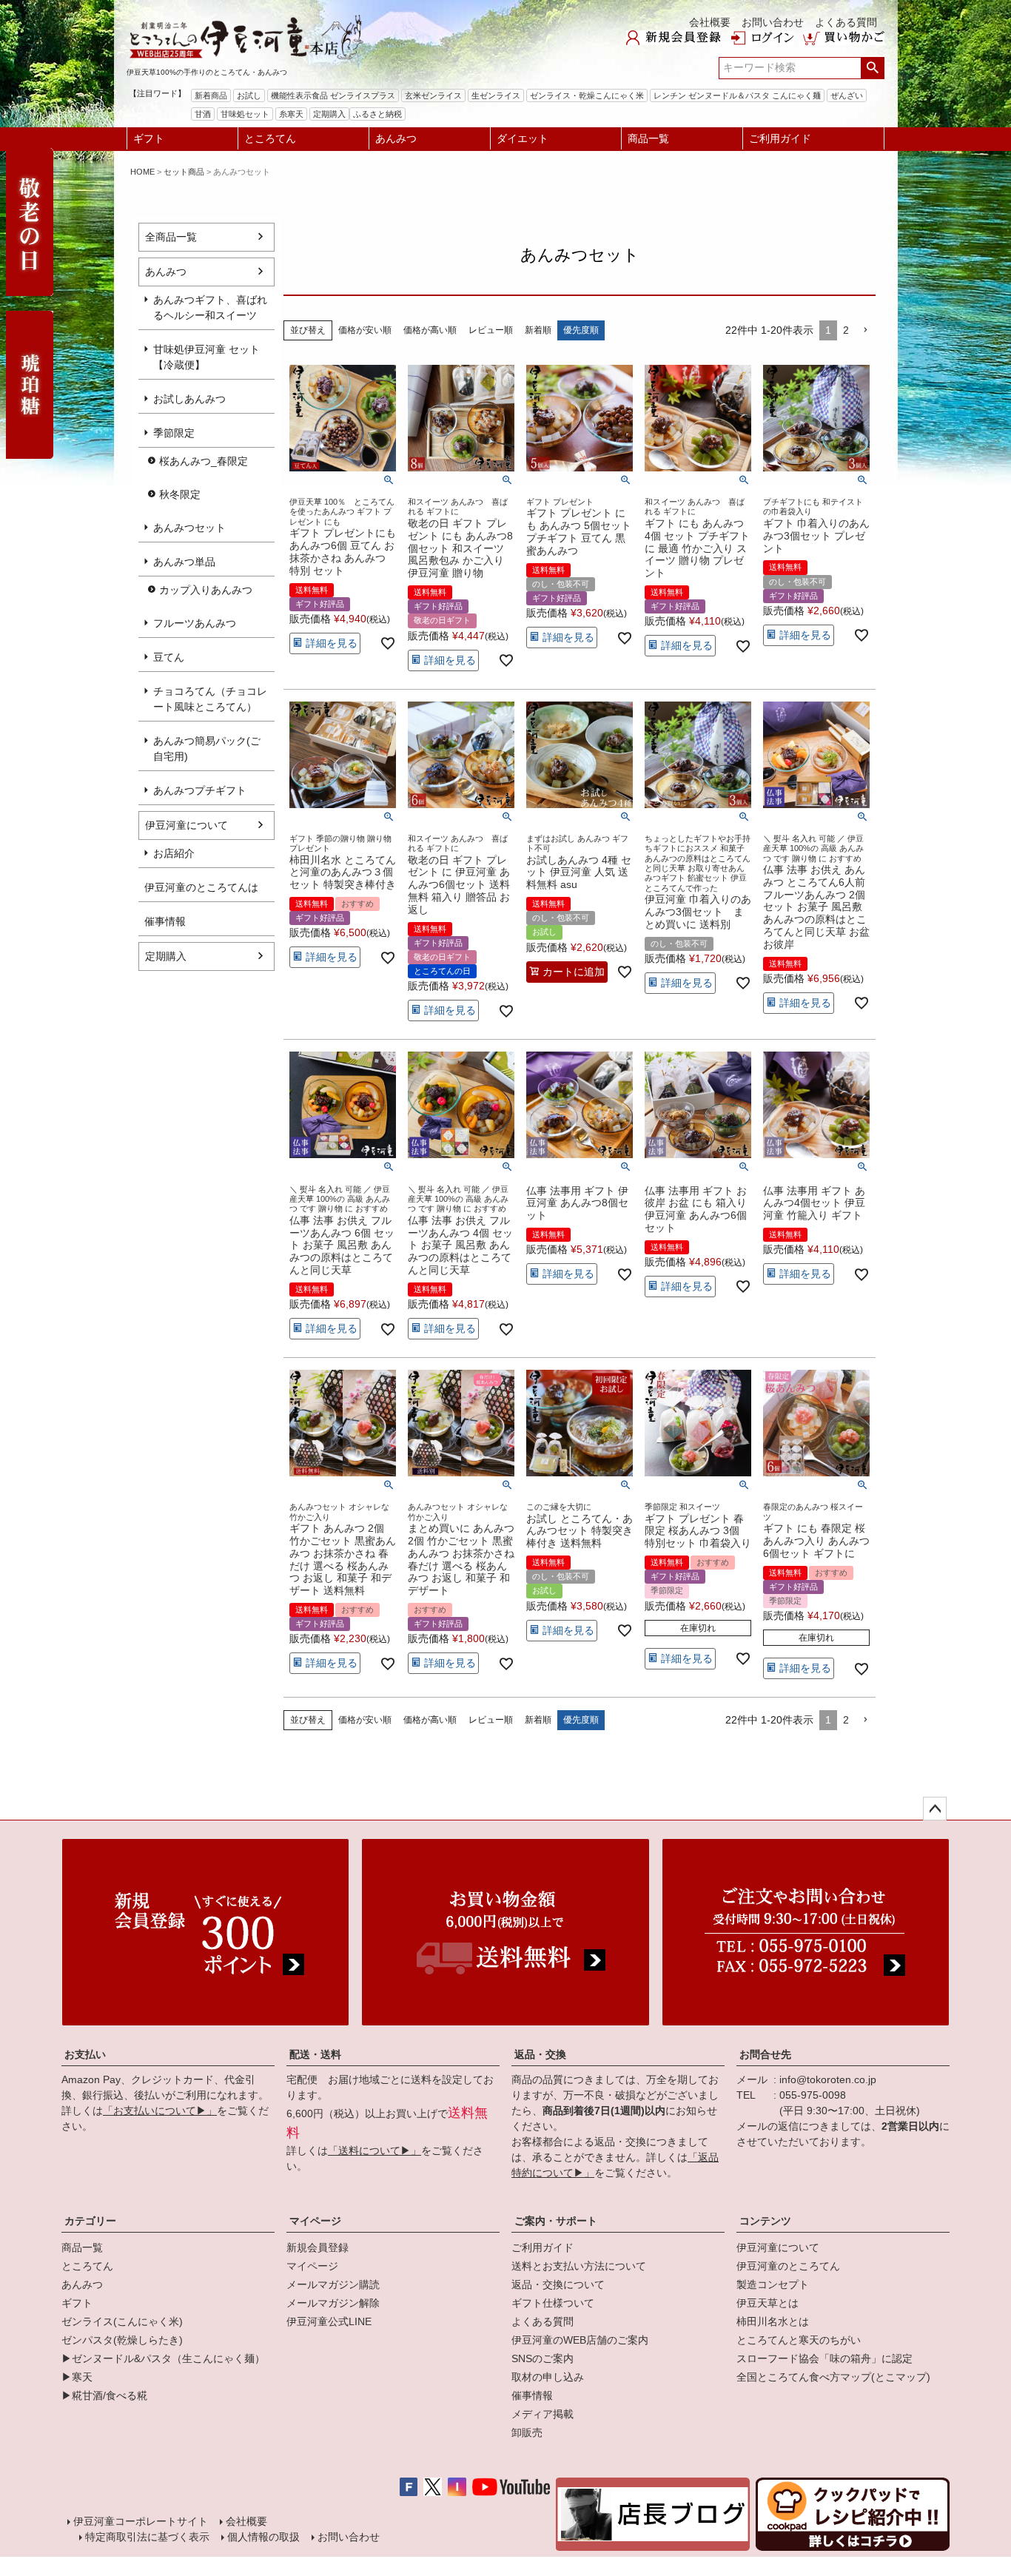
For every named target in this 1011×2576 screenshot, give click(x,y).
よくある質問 (846, 22)
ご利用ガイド (780, 138)
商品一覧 (648, 138)
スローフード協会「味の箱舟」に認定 (824, 2358)
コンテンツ (765, 2221)
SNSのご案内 (543, 2358)
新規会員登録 (318, 2247)
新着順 (538, 330)
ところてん (270, 138)
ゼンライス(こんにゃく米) (122, 2321)
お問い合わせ (773, 22)
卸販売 (527, 2432)
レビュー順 (491, 330)
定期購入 (166, 956)
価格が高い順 (430, 330)
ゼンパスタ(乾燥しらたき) (122, 2340)
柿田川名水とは (773, 2321)
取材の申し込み (548, 2377)
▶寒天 (77, 2377)
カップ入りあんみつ (206, 590)
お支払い (85, 2054)
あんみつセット (189, 528)
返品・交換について (558, 2284)
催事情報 (532, 2395)
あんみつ (396, 138)
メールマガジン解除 (333, 2303)
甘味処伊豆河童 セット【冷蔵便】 (206, 357)
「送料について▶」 (374, 2150)
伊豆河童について (187, 825)
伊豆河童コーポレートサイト (141, 2521)
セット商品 (184, 172)
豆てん (169, 657)
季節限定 (174, 433)
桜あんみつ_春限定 (204, 461)
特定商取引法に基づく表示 (147, 2537)
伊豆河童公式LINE (329, 2321)
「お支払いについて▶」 (160, 2111)
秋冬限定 (180, 494)
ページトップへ (935, 1809)
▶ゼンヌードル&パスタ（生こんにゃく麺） (163, 2358)
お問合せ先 (765, 2054)
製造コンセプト (773, 2284)
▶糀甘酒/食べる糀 (104, 2395)
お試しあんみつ (189, 399)
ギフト (149, 138)
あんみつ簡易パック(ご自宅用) (207, 749)
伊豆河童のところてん (788, 2266)
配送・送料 (315, 2054)
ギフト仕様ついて (553, 2303)
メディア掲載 (543, 2414)
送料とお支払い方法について (579, 2266)
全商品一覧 (171, 237)
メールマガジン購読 (333, 2284)
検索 (872, 68)
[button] (865, 330)
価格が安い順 (365, 330)
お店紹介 (174, 853)
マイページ (315, 2221)
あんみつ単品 (184, 562)
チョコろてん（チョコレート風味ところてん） (210, 699)
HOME (142, 172)
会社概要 (710, 22)
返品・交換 (540, 2054)
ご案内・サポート (556, 2221)
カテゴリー (90, 2221)
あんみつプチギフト (200, 790)
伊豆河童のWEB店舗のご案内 (580, 2340)
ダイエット (523, 138)
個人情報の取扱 (263, 2537)
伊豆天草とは (768, 2303)
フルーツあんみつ (195, 623)
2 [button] (846, 330)
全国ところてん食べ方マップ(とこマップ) (833, 2377)
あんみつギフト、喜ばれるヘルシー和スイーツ (210, 307)
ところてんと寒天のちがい (799, 2340)
